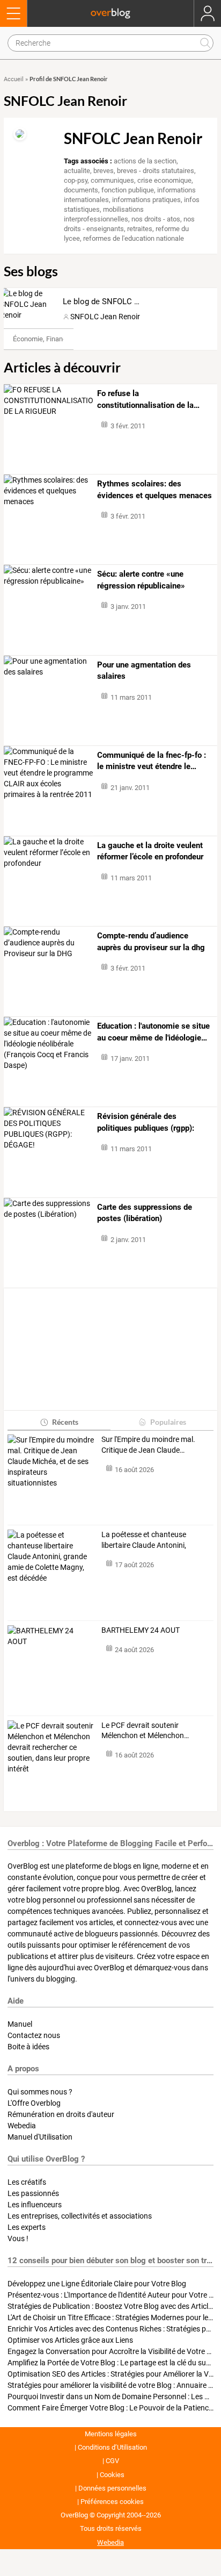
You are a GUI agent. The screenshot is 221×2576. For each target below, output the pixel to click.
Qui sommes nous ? (40, 2092)
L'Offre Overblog (34, 2103)
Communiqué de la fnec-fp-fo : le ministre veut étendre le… (152, 761)
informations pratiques (146, 200)
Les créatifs (27, 2182)
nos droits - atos (156, 219)
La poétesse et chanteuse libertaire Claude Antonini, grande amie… (144, 1540)
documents (81, 190)
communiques (112, 180)
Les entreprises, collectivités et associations (80, 2216)
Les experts (27, 2227)
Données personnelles (112, 2488)
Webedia (22, 2126)
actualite (77, 171)
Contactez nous (34, 2035)
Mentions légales (111, 2434)
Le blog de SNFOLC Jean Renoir (120, 302)
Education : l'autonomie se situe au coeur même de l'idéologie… (153, 1032)
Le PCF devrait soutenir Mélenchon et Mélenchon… (145, 1731)
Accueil (14, 79)
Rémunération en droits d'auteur (61, 2114)
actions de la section (145, 161)
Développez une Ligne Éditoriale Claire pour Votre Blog (97, 2284)
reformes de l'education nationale (134, 238)
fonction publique (128, 190)
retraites (140, 229)
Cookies (112, 2475)
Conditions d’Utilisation (112, 2447)
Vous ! (18, 2238)
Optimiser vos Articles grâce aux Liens (70, 2340)
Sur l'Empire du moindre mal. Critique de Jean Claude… (148, 1445)
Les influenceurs (35, 2205)
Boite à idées (28, 2047)
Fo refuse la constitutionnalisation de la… (148, 399)
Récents (65, 1422)
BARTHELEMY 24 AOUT (141, 1630)
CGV (112, 2461)
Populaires (168, 1422)
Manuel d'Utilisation (40, 2137)
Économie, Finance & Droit (53, 339)
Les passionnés (33, 2193)
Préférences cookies (112, 2502)
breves (104, 171)
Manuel (20, 2024)
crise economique (164, 180)
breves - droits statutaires (156, 171)
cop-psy (76, 180)
